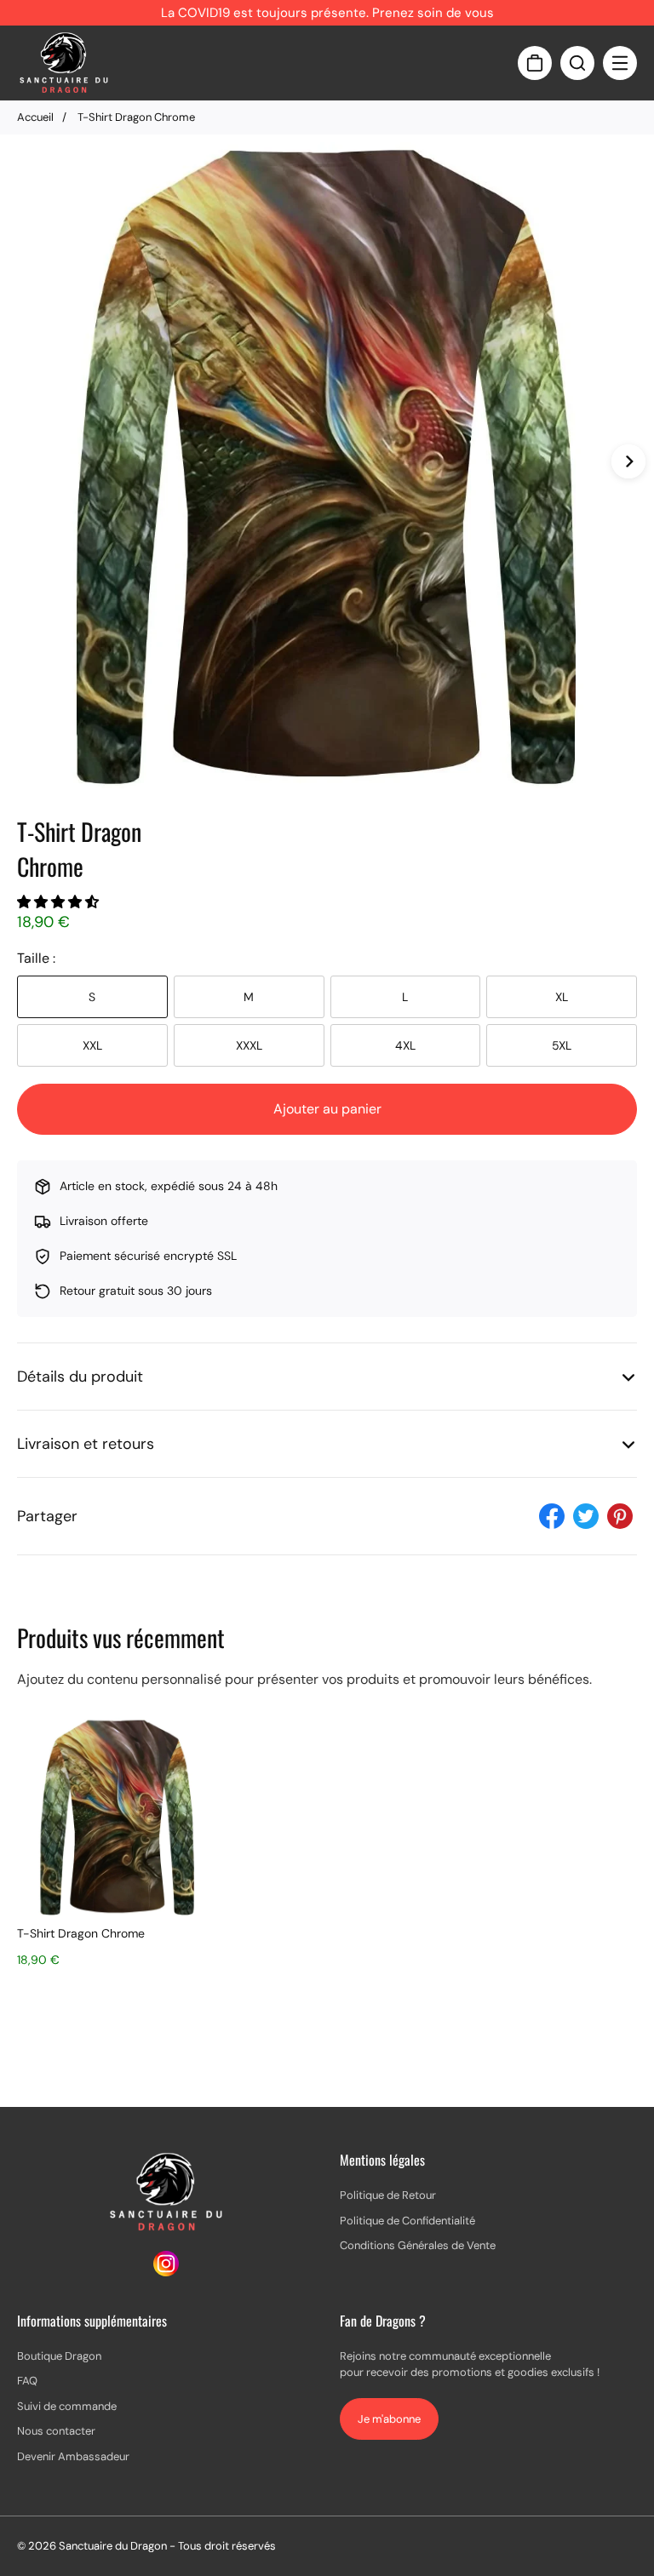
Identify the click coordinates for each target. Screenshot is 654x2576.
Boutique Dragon (59, 2356)
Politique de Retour (388, 2195)
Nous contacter (56, 2431)
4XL (405, 1045)
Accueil (35, 117)
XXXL (249, 1045)
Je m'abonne (389, 2419)
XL (562, 997)
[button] (60, 902)
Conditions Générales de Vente (418, 2245)
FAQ (27, 2381)
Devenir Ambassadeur (73, 2456)
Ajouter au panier (327, 1109)
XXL (92, 1045)
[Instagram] (166, 2272)
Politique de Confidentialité (407, 2221)
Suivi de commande (67, 2406)
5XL (562, 1045)
